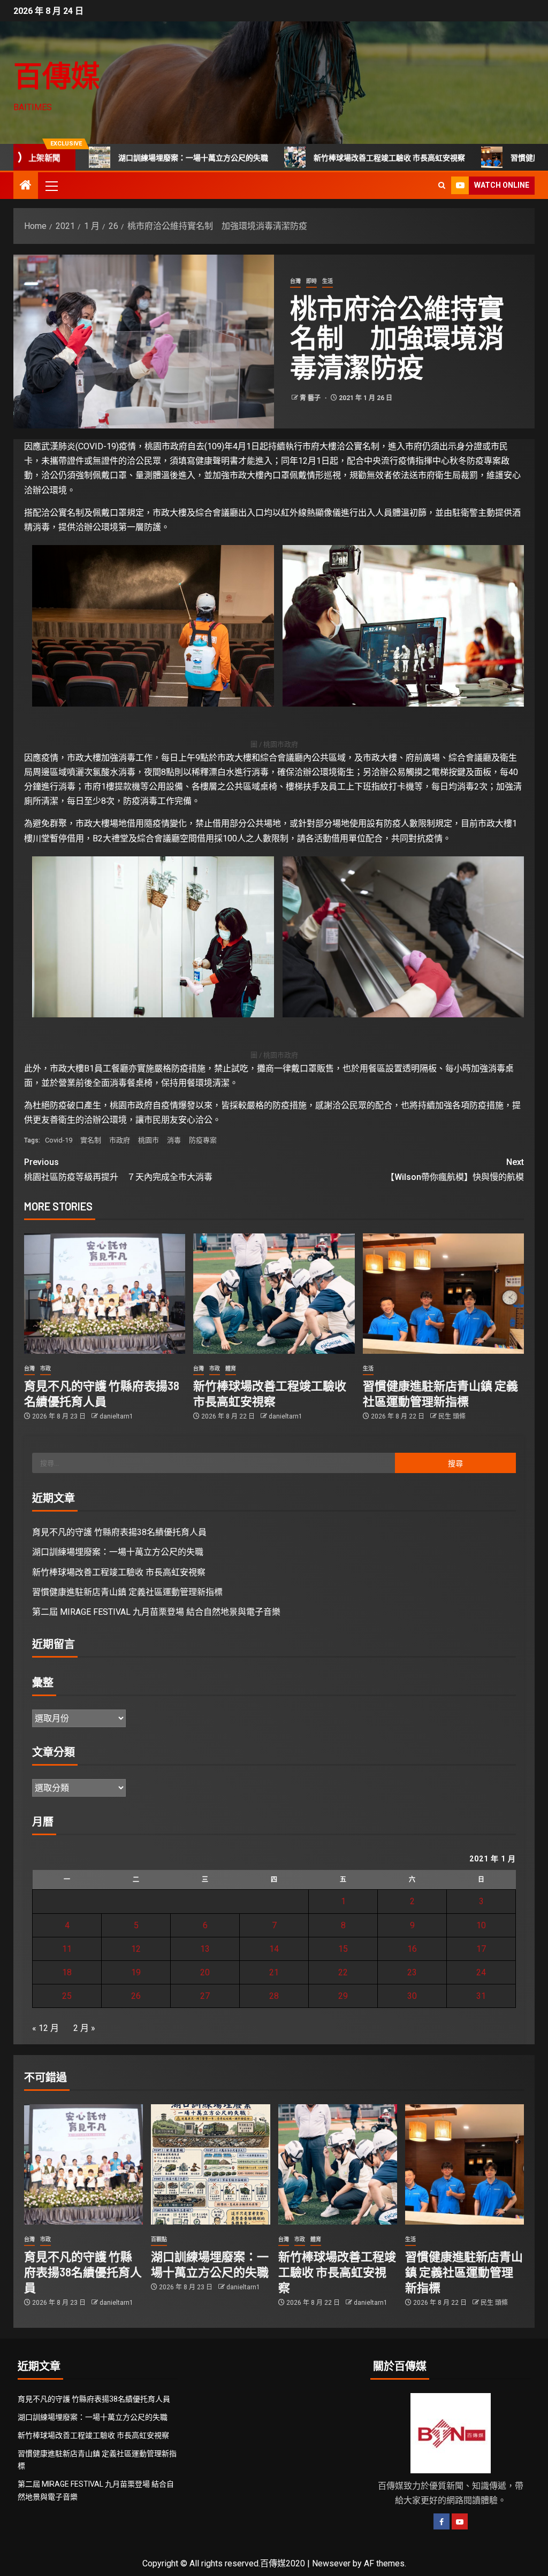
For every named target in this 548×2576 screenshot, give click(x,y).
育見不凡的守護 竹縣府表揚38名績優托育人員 (119, 1532)
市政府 (120, 1140)
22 (343, 1972)
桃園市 (149, 1140)
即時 (311, 281)
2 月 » (84, 2028)
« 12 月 (45, 2028)
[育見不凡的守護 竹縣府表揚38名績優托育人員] (105, 1294)
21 (274, 1972)
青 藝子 (311, 398)
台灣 (295, 281)
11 (67, 1949)
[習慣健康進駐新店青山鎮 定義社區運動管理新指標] (443, 1294)
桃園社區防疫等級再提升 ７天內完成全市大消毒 (118, 1169)
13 (205, 1949)
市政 (45, 1368)
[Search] (442, 185)
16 (412, 1949)
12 (136, 1949)
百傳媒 (57, 75)
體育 (231, 1368)
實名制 (91, 1140)
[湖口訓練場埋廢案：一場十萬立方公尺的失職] (210, 2164)
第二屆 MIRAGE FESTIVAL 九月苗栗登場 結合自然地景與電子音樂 (156, 1612)
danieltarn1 (116, 1416)
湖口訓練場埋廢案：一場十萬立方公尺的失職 (126, 158)
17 (481, 1949)
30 (412, 1996)
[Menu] (51, 186)
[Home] (26, 186)
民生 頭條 (452, 1416)
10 (481, 1925)
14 (274, 1949)
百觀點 (159, 2239)
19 (136, 1972)
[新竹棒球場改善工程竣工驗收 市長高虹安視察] (274, 1294)
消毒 (174, 1140)
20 (205, 1972)
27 (205, 1996)
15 (343, 1949)
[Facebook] (442, 2521)
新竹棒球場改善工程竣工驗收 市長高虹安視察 (322, 158)
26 (136, 1996)
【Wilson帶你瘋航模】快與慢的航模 (455, 1169)
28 (274, 1996)
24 (481, 1972)
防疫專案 (203, 1140)
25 (67, 1996)
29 (343, 1996)
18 (67, 1972)
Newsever (331, 2563)
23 (412, 1972)
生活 (328, 281)
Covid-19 (59, 1140)
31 (481, 1996)
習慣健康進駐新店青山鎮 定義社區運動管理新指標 (127, 1592)
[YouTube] (460, 2521)
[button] (51, 186)
